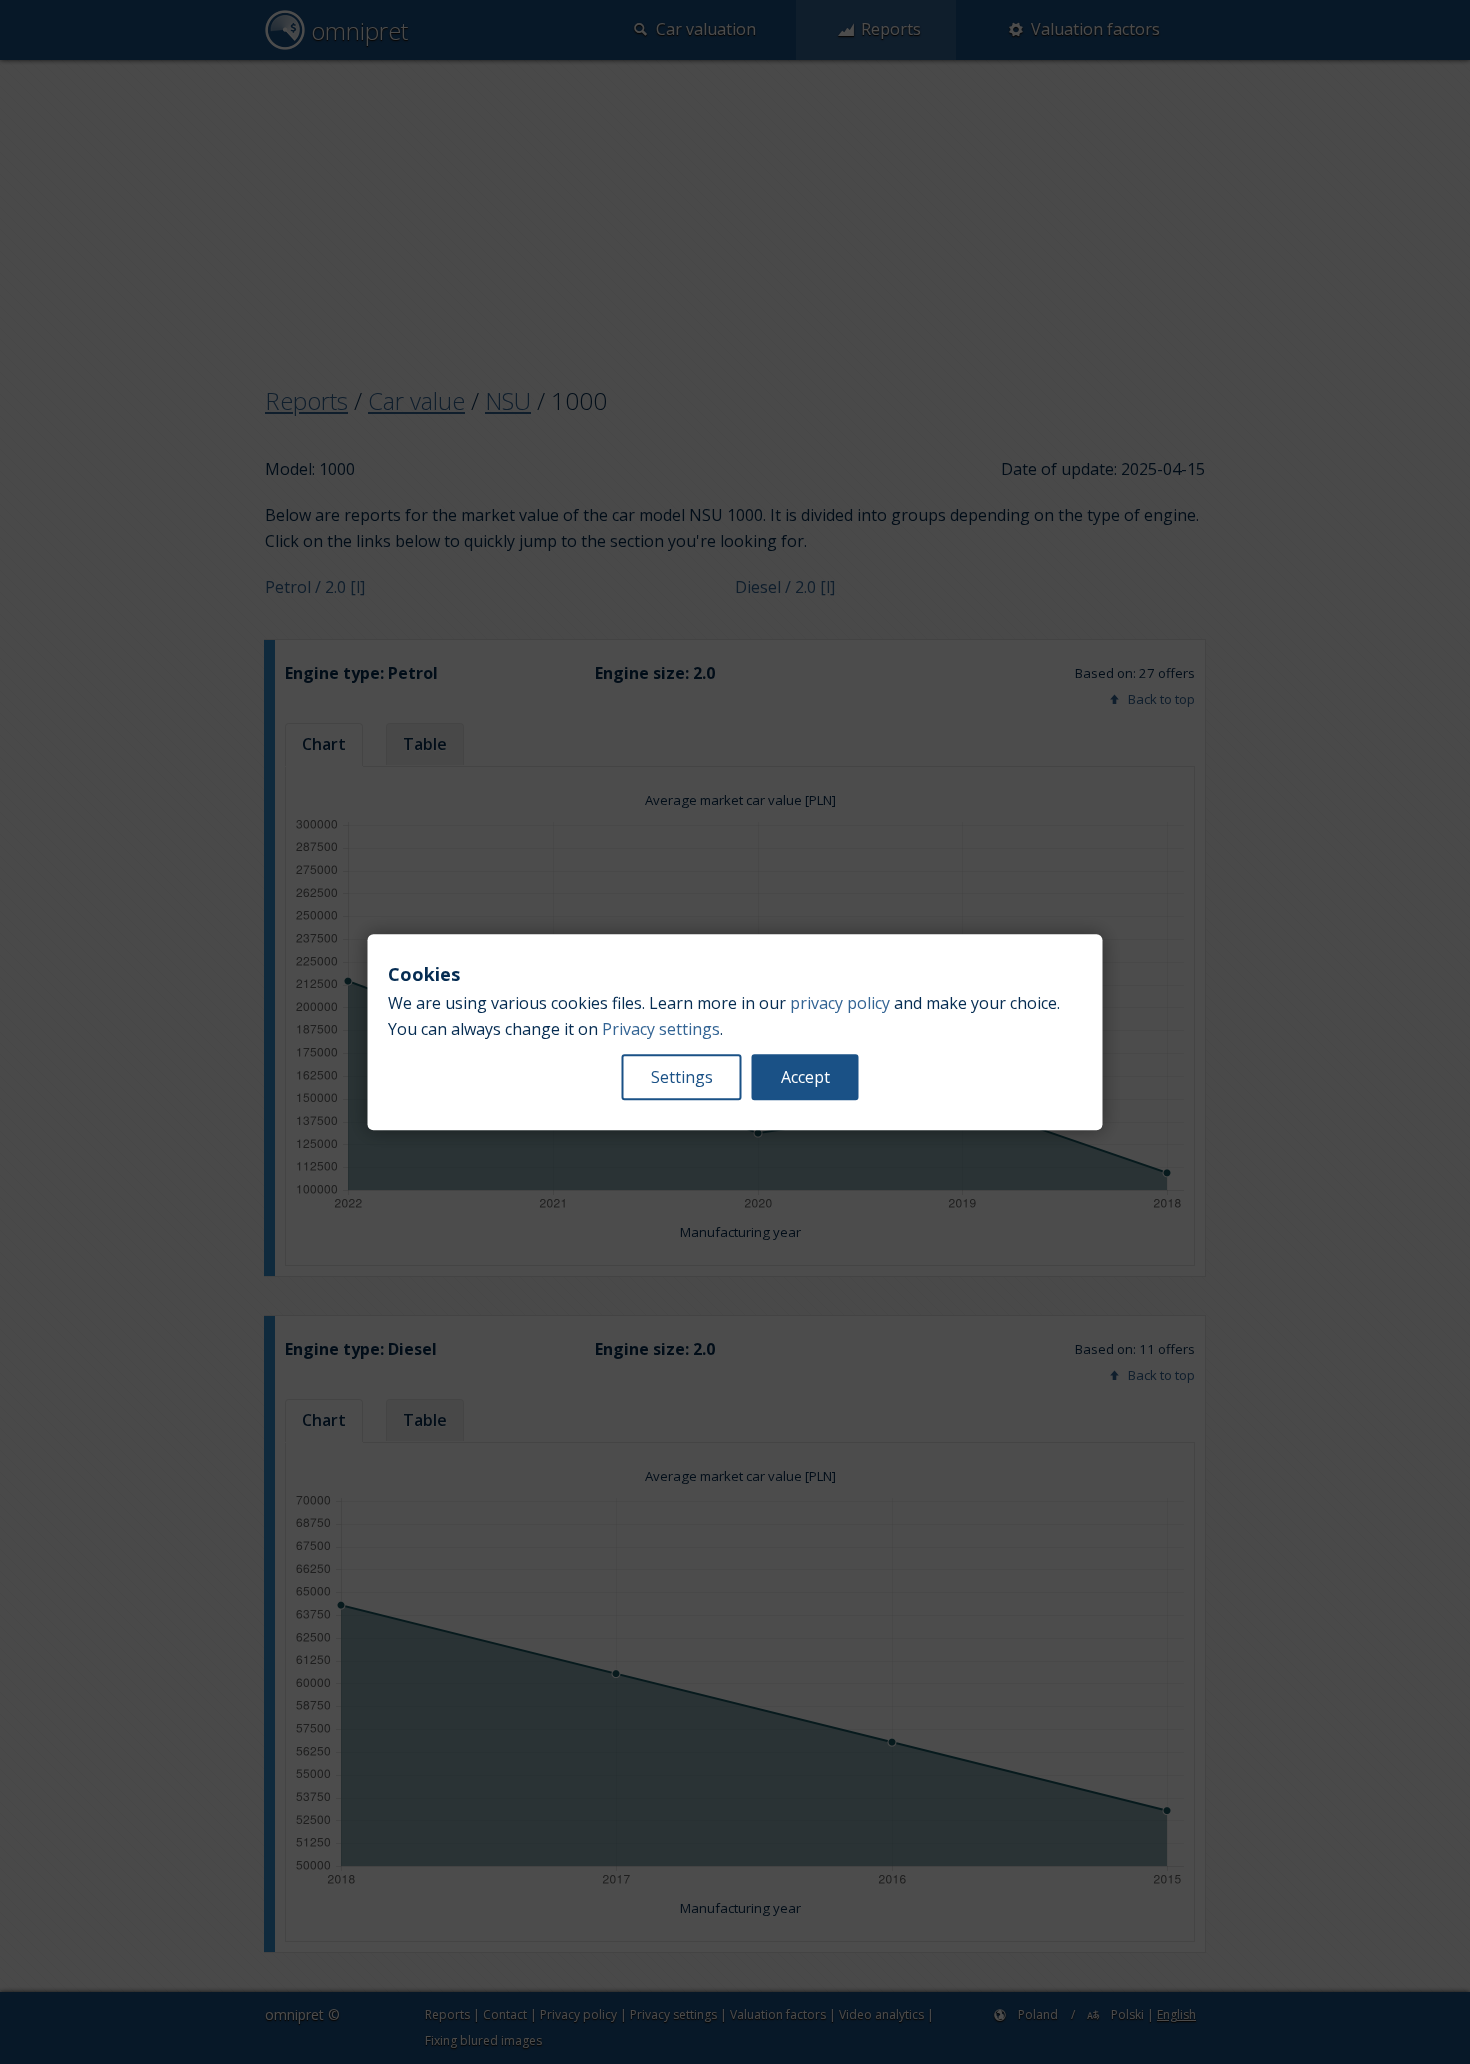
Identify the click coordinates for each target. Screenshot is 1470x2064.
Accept (805, 1077)
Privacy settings (661, 1029)
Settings (682, 1077)
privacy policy (840, 1003)
